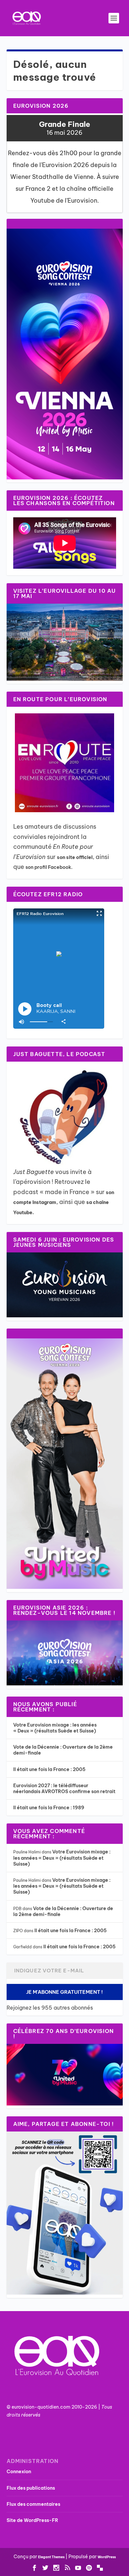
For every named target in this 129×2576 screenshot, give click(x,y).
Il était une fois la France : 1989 (49, 1808)
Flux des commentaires (33, 2504)
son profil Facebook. (49, 867)
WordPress (107, 2557)
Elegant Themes (51, 2557)
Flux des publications (31, 2488)
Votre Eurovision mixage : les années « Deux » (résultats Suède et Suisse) (55, 1728)
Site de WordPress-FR (32, 2520)
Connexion (19, 2472)
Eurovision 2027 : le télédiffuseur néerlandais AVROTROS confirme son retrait (64, 1789)
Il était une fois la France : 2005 (49, 1769)
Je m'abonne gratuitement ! (64, 1992)
